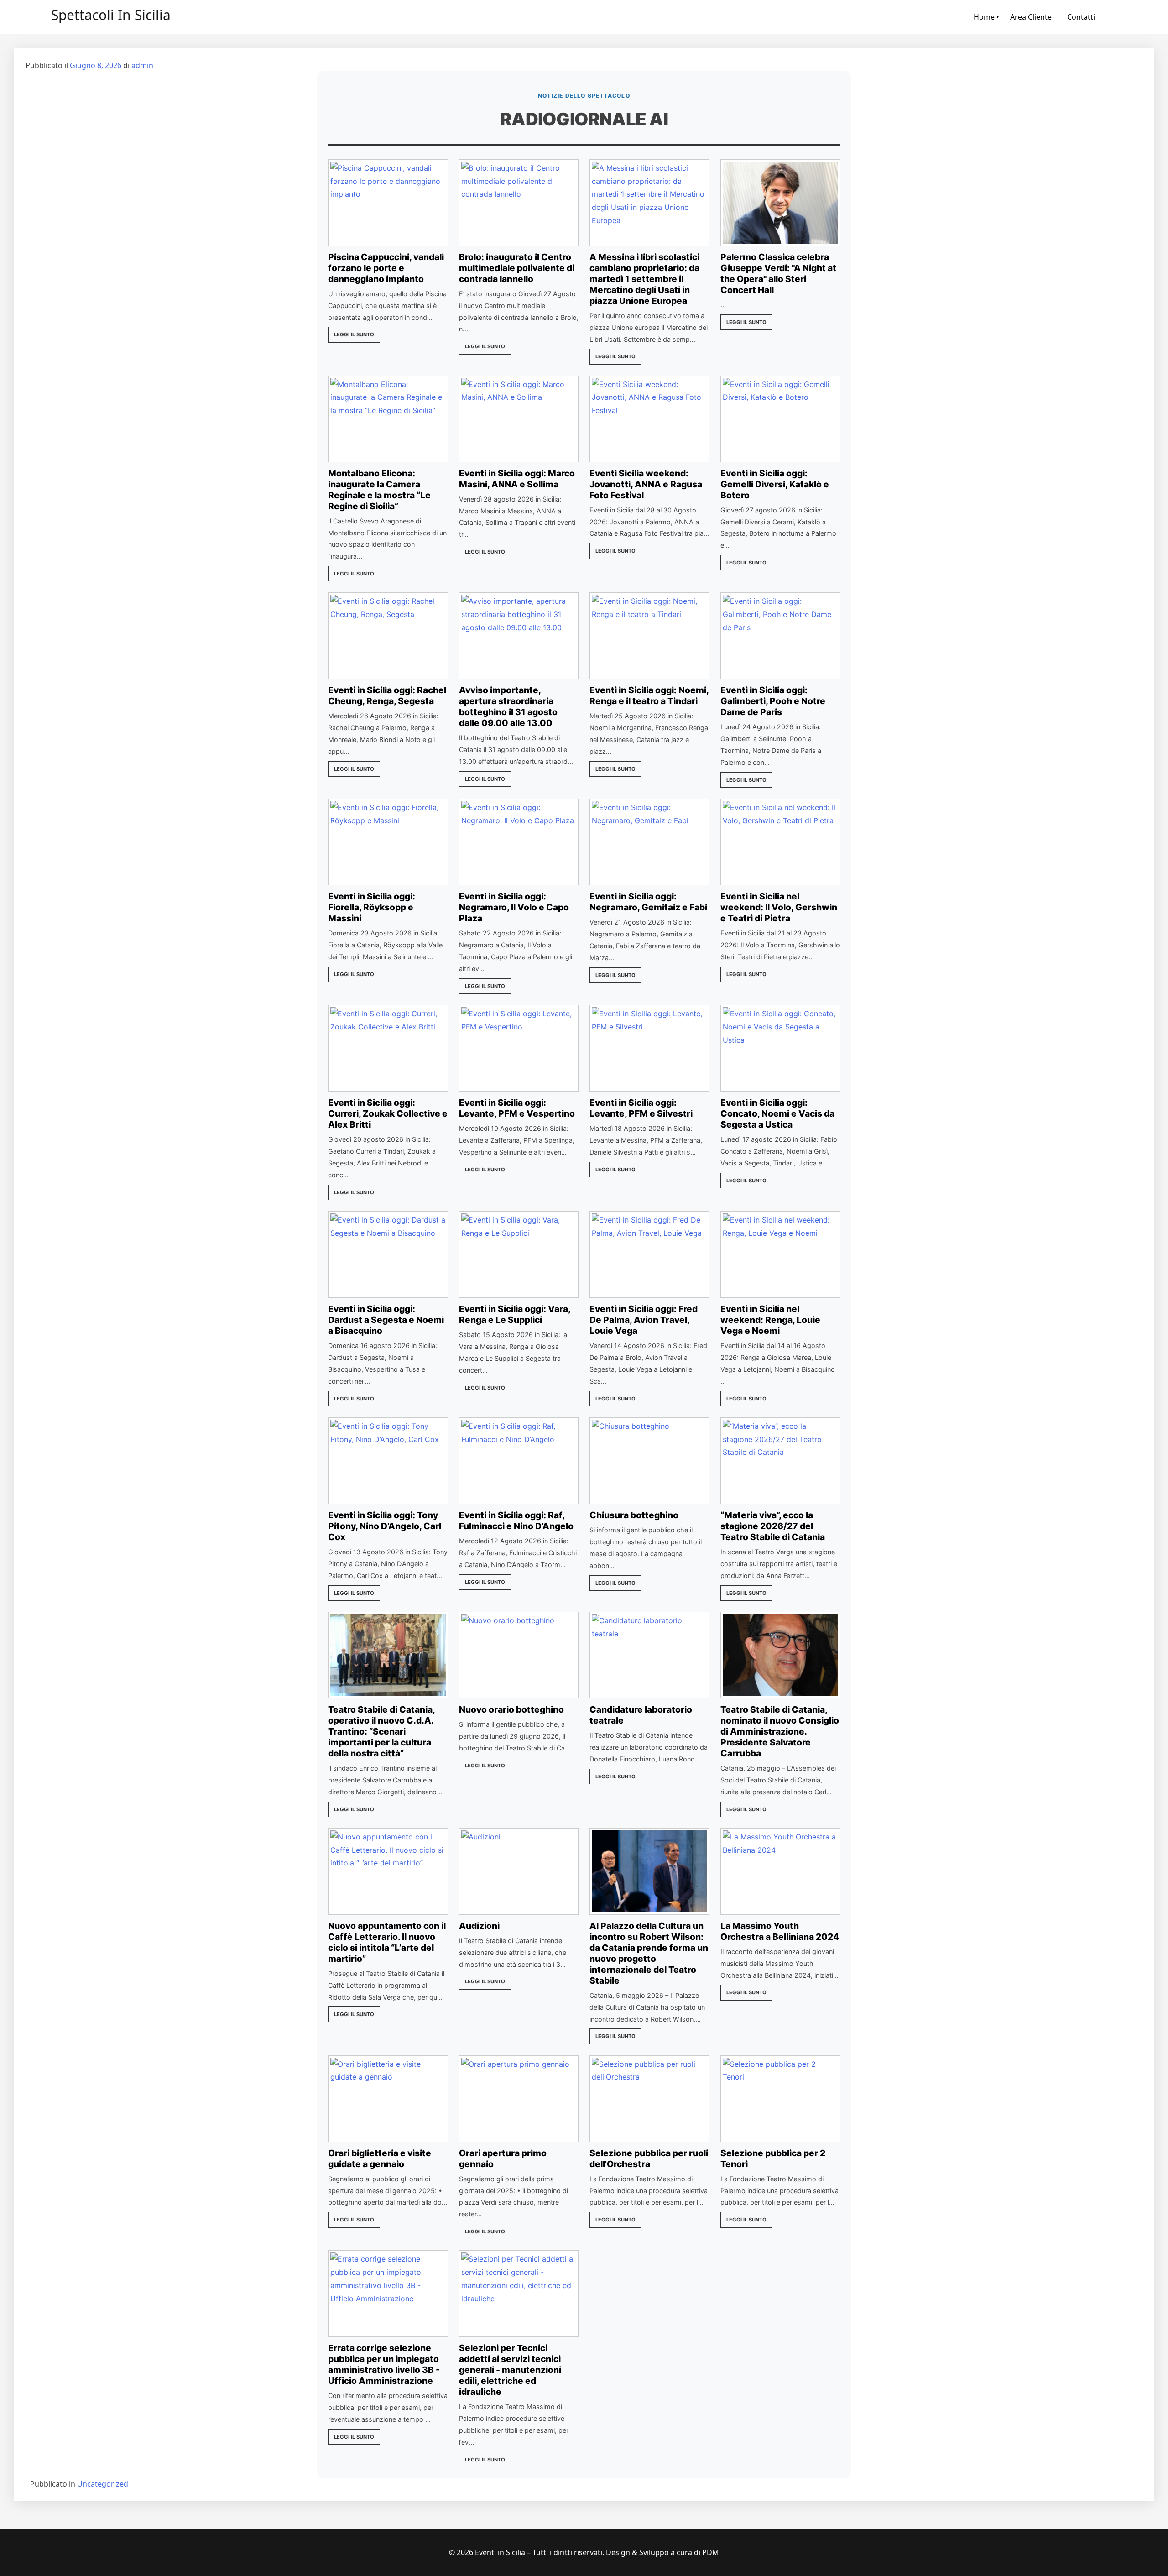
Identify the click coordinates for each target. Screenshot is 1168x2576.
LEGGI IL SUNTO (354, 334)
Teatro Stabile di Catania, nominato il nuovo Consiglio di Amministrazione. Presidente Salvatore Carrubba (780, 1731)
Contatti (1081, 17)
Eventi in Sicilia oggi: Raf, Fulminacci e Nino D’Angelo (516, 1521)
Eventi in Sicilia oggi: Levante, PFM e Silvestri (641, 1108)
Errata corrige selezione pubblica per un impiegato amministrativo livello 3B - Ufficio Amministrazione (384, 2364)
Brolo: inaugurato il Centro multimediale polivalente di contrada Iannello (517, 268)
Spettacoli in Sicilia (111, 15)
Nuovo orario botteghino (511, 1709)
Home (984, 17)
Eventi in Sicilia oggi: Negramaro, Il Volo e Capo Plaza (514, 907)
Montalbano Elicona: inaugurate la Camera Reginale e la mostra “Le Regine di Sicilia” (379, 490)
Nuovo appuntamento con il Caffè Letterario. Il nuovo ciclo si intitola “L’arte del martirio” (387, 1942)
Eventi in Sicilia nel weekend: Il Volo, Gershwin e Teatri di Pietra (779, 907)
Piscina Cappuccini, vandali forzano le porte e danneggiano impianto (386, 268)
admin (142, 65)
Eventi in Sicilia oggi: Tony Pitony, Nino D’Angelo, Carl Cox (385, 1526)
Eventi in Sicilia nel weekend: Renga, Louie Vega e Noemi (770, 1320)
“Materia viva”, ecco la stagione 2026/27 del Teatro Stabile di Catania (773, 1526)
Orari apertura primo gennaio (503, 2158)
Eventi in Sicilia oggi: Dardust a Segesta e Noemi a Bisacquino (386, 1320)
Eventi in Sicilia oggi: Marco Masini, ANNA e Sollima (517, 479)
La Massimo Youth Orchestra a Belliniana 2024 (780, 1931)
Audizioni (479, 1926)
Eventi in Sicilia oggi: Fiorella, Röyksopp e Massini (372, 907)
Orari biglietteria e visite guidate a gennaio (380, 2158)
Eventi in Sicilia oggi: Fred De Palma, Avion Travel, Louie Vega (644, 1320)
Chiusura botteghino (634, 1515)
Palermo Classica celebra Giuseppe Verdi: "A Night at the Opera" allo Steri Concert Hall (778, 273)
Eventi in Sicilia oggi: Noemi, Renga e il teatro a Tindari (649, 695)
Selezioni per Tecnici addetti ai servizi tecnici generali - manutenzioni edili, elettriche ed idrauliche (510, 2370)
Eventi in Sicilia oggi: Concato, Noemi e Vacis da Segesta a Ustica (777, 1113)
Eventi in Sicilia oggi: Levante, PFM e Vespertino (517, 1108)
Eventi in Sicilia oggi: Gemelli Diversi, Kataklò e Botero (775, 484)
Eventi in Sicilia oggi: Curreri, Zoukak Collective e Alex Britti (388, 1113)
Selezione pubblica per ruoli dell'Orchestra (649, 2158)
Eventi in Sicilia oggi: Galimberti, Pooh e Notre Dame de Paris (773, 701)
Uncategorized (103, 2484)
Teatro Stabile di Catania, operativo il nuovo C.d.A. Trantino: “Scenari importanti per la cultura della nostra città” (381, 1731)
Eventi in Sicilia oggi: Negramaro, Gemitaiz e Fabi (648, 902)
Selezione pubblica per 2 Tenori (773, 2158)
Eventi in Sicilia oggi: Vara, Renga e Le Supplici (515, 1314)
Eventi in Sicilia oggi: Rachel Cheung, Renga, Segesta (387, 695)
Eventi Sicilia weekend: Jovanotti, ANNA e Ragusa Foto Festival (646, 484)
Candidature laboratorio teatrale (641, 1715)
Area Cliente (1031, 17)
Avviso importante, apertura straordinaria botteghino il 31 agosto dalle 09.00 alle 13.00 (508, 706)
